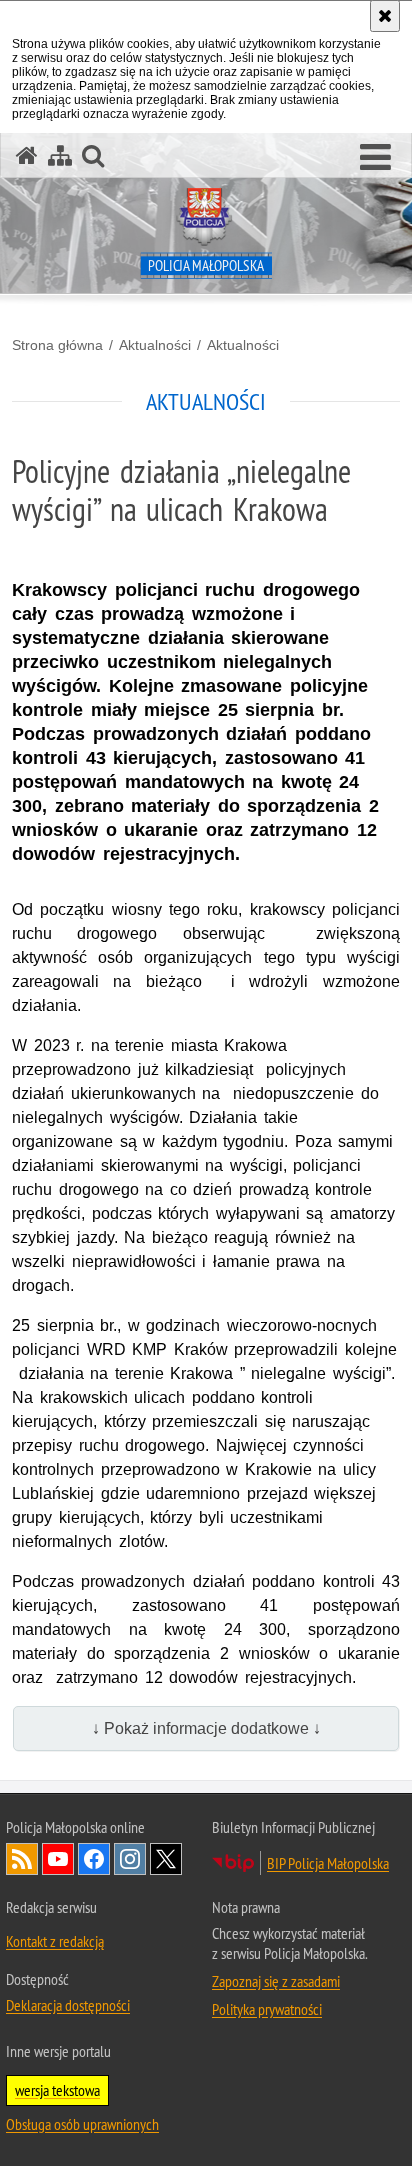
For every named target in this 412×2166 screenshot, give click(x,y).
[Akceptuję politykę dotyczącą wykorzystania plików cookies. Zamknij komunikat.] (385, 16)
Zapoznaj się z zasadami (276, 1981)
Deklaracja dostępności (68, 2005)
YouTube (58, 1859)
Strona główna (57, 345)
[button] (375, 158)
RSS (22, 1859)
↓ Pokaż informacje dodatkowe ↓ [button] (206, 1728)
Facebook (94, 1859)
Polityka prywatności (267, 2009)
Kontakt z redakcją (55, 1941)
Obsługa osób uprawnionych (82, 2124)
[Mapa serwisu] (60, 155)
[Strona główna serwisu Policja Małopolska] (27, 155)
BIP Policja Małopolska (328, 1863)
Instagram (130, 1859)
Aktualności (155, 345)
